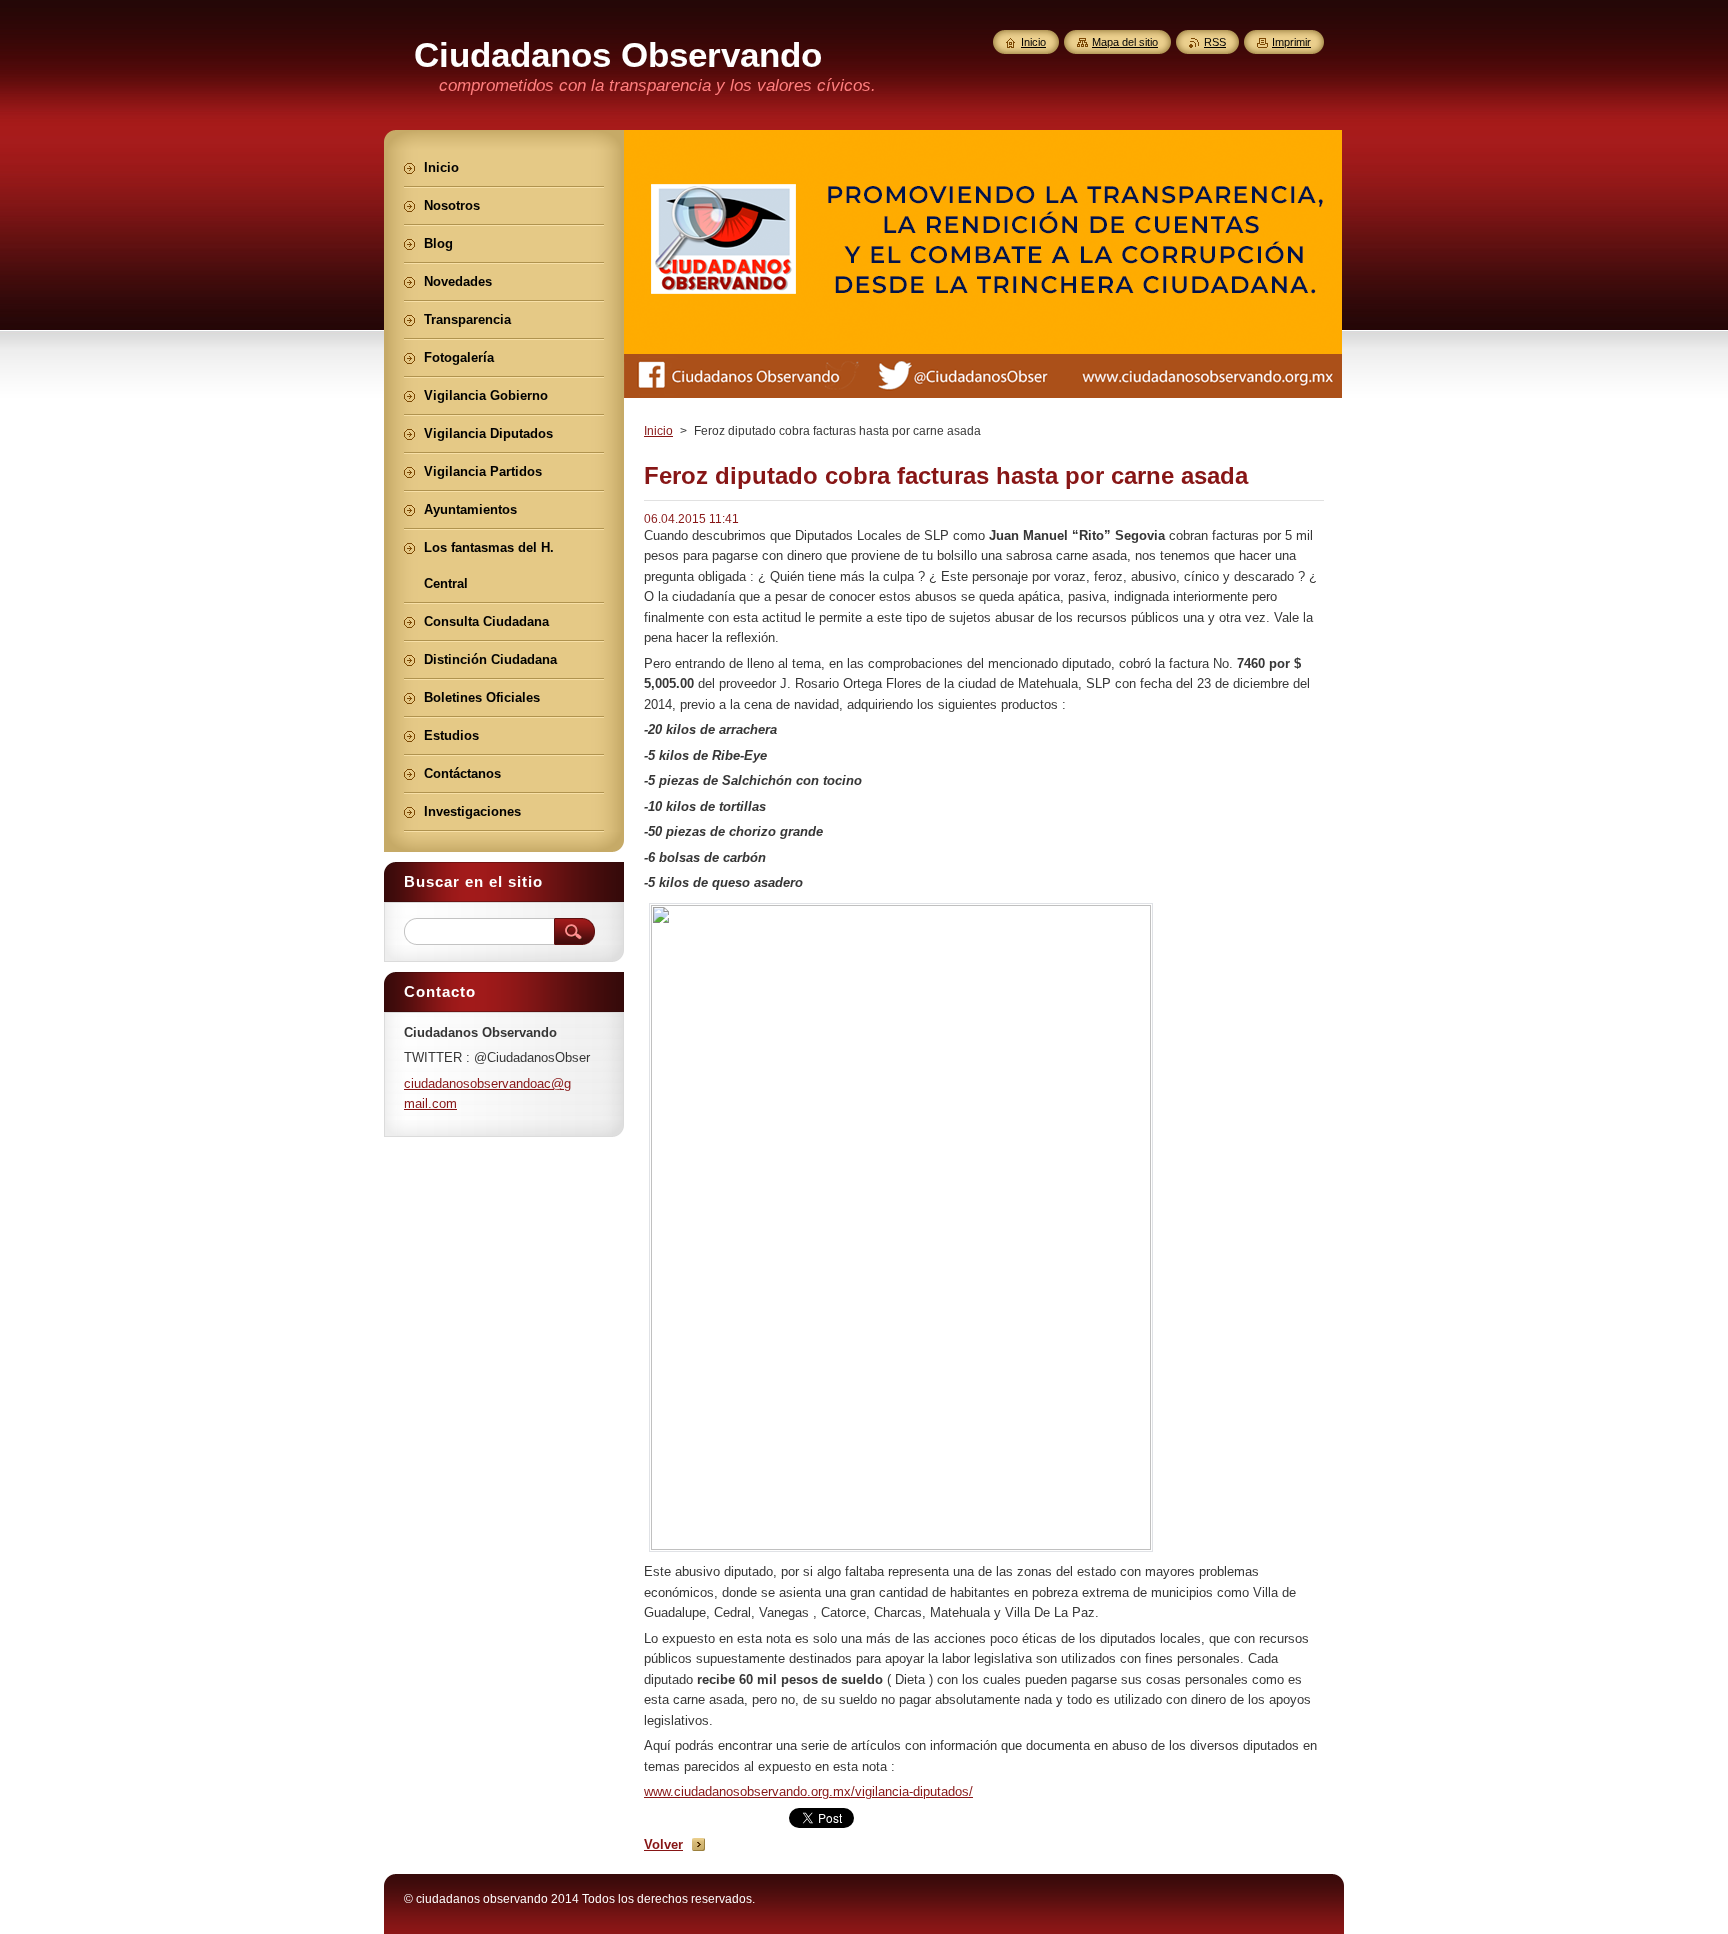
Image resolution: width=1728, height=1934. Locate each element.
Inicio (658, 431)
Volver (663, 1844)
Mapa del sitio (1125, 42)
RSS (1215, 42)
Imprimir (1291, 42)
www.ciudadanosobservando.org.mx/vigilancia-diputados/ (808, 1791)
